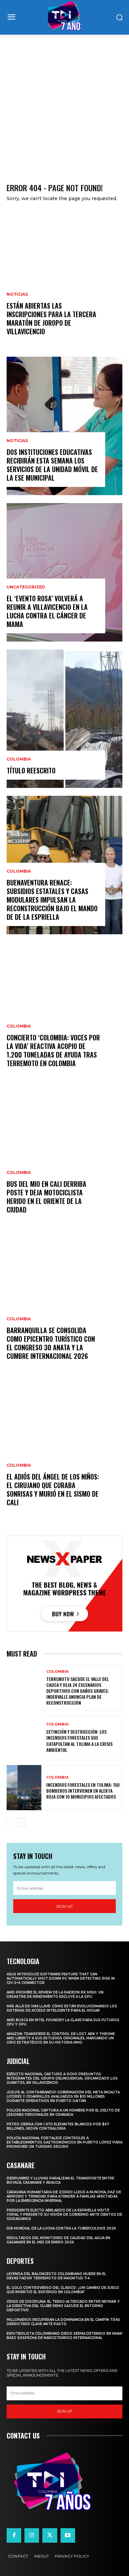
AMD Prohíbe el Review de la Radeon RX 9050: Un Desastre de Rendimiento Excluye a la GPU (55, 1994)
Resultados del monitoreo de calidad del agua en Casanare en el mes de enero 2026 (58, 2240)
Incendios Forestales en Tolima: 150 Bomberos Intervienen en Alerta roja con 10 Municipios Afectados (83, 1791)
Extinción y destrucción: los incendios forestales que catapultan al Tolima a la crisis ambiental (79, 1741)
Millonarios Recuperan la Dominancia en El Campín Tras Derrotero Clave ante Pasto (63, 2322)
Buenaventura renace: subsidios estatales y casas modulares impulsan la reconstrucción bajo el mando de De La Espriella (52, 900)
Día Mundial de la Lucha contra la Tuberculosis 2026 (61, 2228)
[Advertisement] (64, 102)
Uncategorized (26, 587)
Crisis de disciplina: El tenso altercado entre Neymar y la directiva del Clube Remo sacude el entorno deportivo (63, 2306)
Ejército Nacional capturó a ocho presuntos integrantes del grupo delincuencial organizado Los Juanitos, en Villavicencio (62, 2078)
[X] (50, 2535)
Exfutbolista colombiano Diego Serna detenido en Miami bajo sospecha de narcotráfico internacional (64, 2336)
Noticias (17, 294)
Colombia (19, 759)
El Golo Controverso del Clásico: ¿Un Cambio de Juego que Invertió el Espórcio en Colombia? (63, 2290)
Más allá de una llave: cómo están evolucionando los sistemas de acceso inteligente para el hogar (62, 2008)
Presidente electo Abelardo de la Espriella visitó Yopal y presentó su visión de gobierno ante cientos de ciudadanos (64, 2215)
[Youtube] (68, 2535)
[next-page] (21, 1823)
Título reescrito (31, 770)
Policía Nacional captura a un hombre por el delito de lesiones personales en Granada (63, 2112)
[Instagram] (32, 2535)
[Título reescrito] (64, 719)
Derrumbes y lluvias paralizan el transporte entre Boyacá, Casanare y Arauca (60, 2180)
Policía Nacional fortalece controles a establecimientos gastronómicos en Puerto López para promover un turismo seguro (64, 2142)
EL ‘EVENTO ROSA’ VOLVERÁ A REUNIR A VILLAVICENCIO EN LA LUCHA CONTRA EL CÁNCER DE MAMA (47, 611)
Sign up (64, 1906)
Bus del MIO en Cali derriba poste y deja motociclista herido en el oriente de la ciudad (46, 1197)
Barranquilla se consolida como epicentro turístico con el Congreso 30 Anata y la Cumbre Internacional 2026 (51, 1343)
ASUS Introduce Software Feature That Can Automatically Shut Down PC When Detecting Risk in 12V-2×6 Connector (61, 1978)
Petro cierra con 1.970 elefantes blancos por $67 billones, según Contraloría (58, 2126)
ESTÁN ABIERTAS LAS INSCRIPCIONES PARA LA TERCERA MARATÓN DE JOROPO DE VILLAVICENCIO (51, 318)
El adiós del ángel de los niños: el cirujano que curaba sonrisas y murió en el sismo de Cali (53, 1489)
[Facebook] (14, 2535)
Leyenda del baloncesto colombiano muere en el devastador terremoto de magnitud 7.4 (56, 2276)
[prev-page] (11, 1823)
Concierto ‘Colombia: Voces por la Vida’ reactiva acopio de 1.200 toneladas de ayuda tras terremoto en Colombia (53, 1050)
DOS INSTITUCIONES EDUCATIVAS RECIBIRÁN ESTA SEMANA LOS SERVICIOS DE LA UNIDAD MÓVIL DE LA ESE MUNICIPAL (52, 465)
